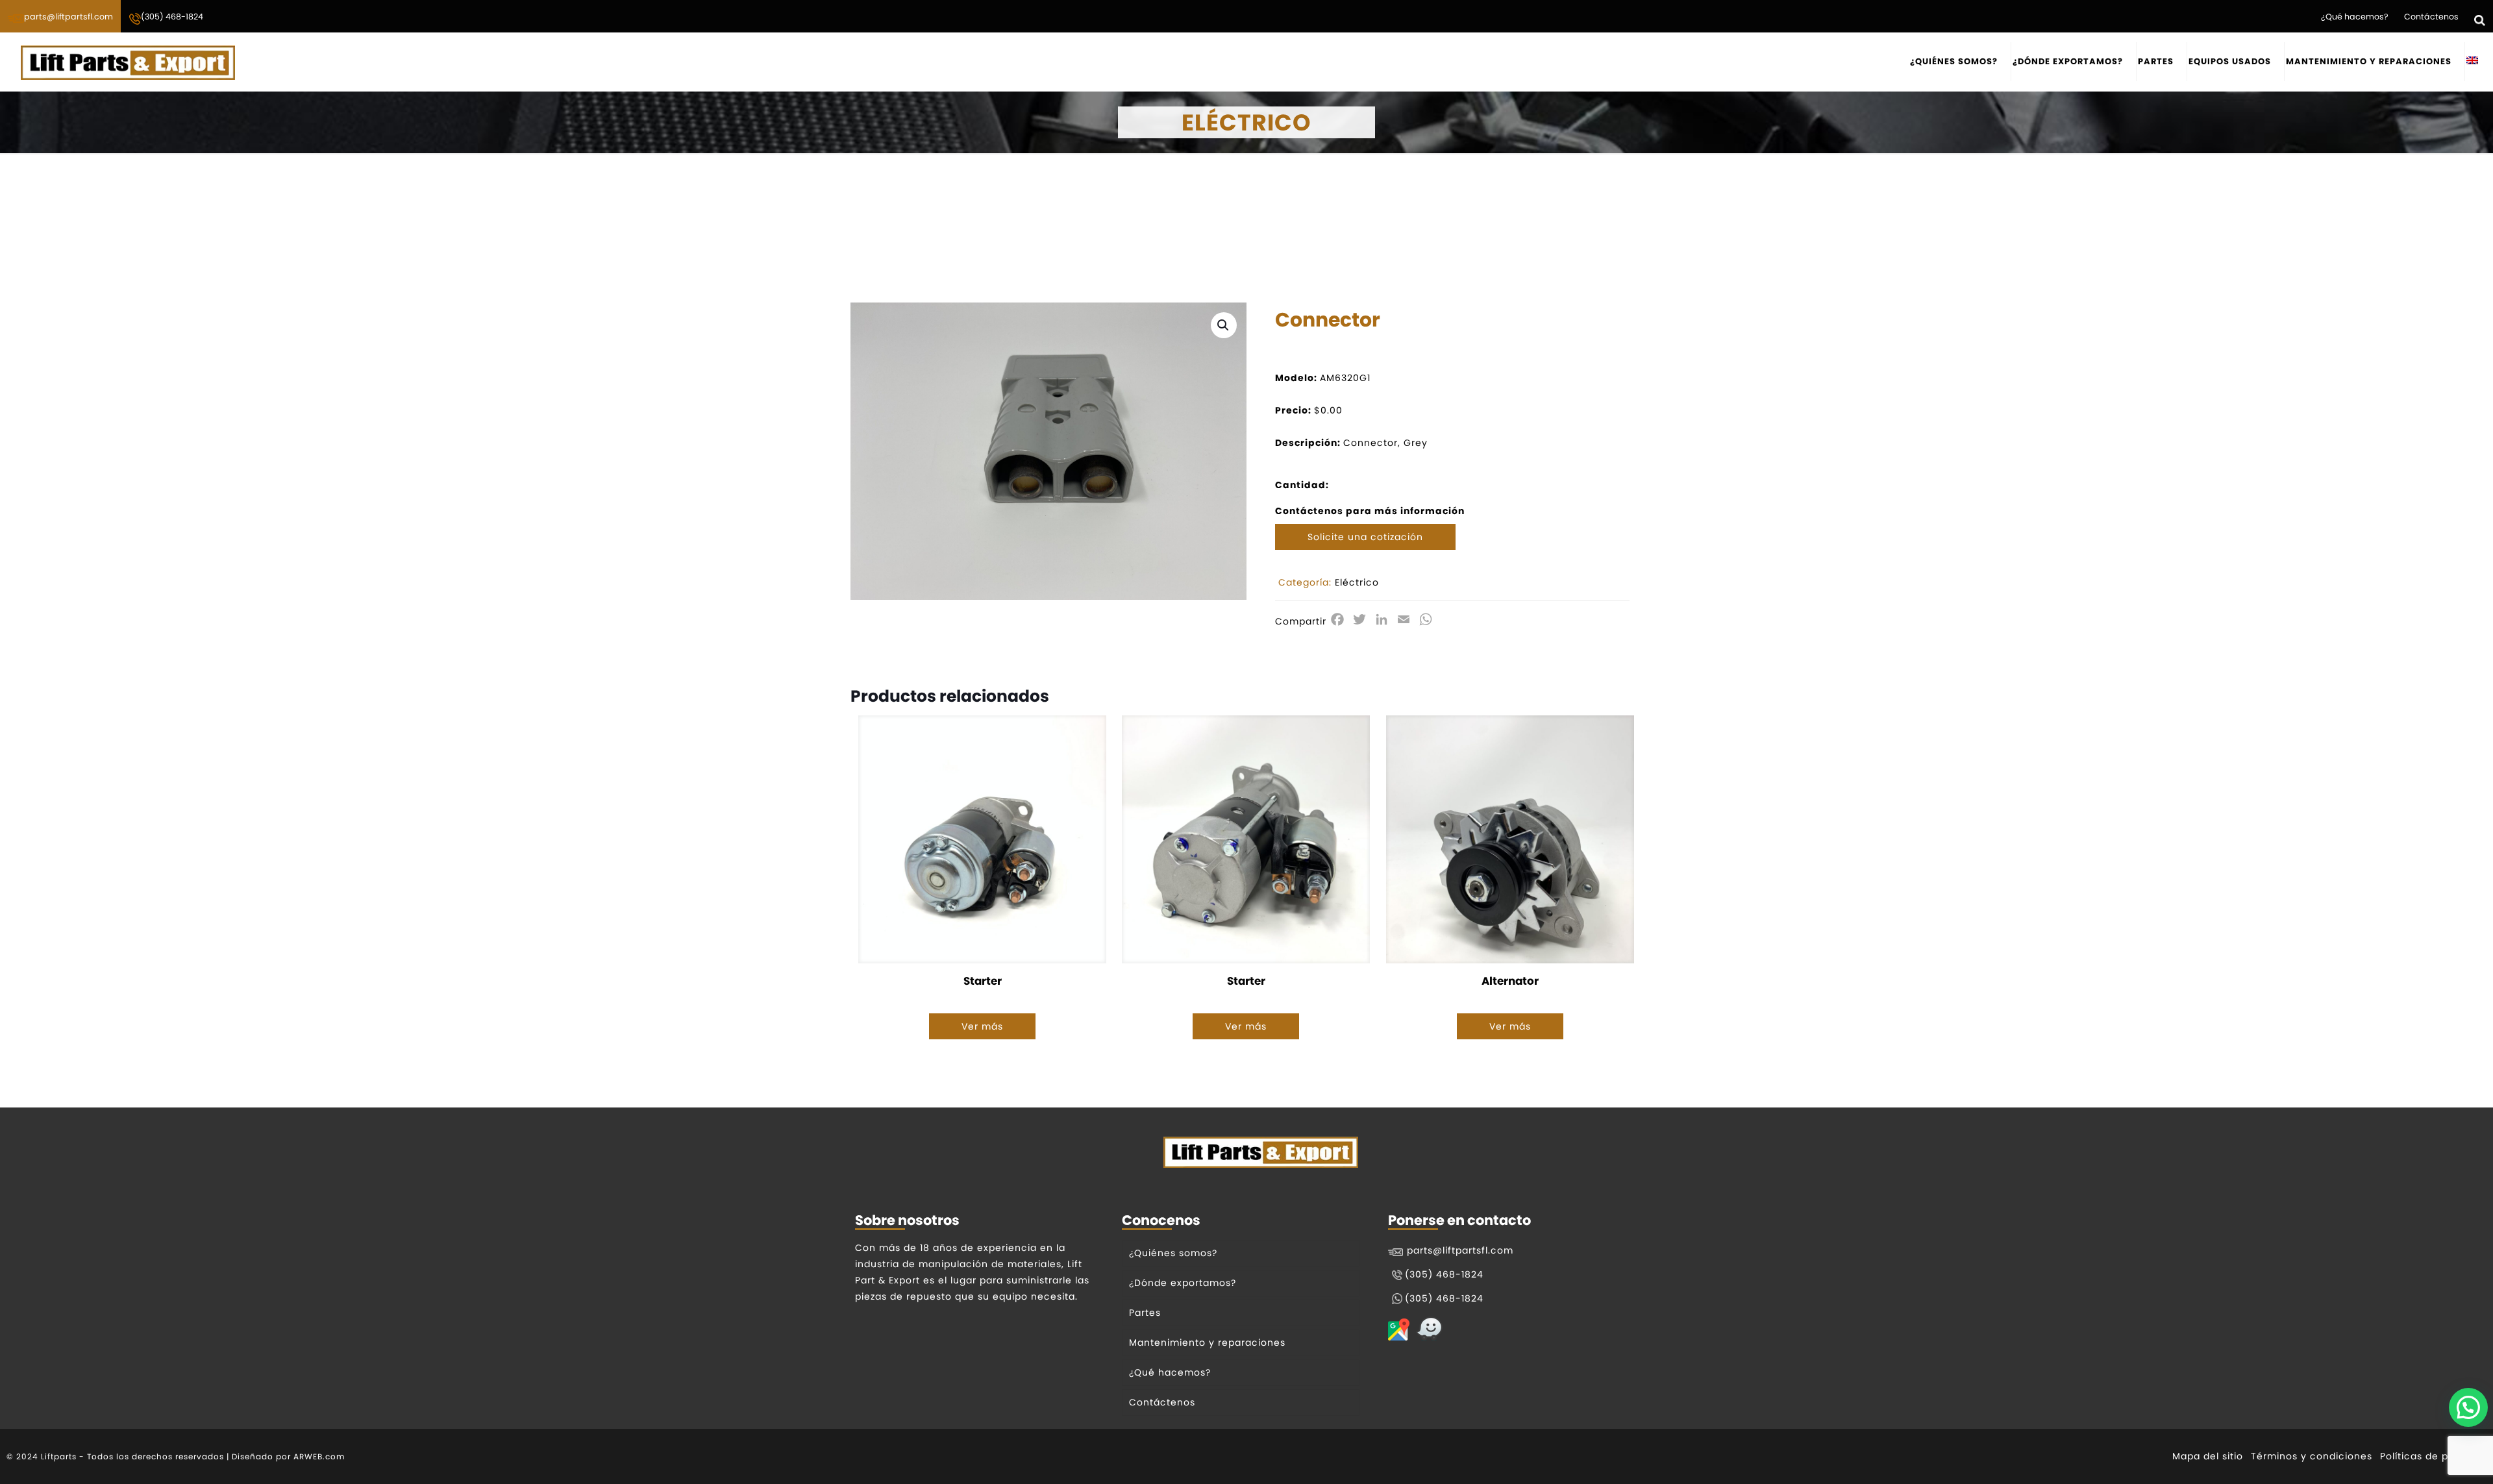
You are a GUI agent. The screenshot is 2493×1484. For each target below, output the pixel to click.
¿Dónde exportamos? (1183, 1283)
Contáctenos (2431, 17)
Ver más (982, 1026)
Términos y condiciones (2312, 1456)
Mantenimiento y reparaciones (1207, 1342)
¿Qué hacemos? (2355, 17)
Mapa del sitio (2208, 1456)
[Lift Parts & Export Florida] (128, 62)
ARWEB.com (319, 1456)
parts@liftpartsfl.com (68, 17)
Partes (1145, 1313)
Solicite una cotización (1365, 537)
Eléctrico (1357, 582)
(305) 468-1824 (172, 17)
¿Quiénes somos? (1173, 1253)
